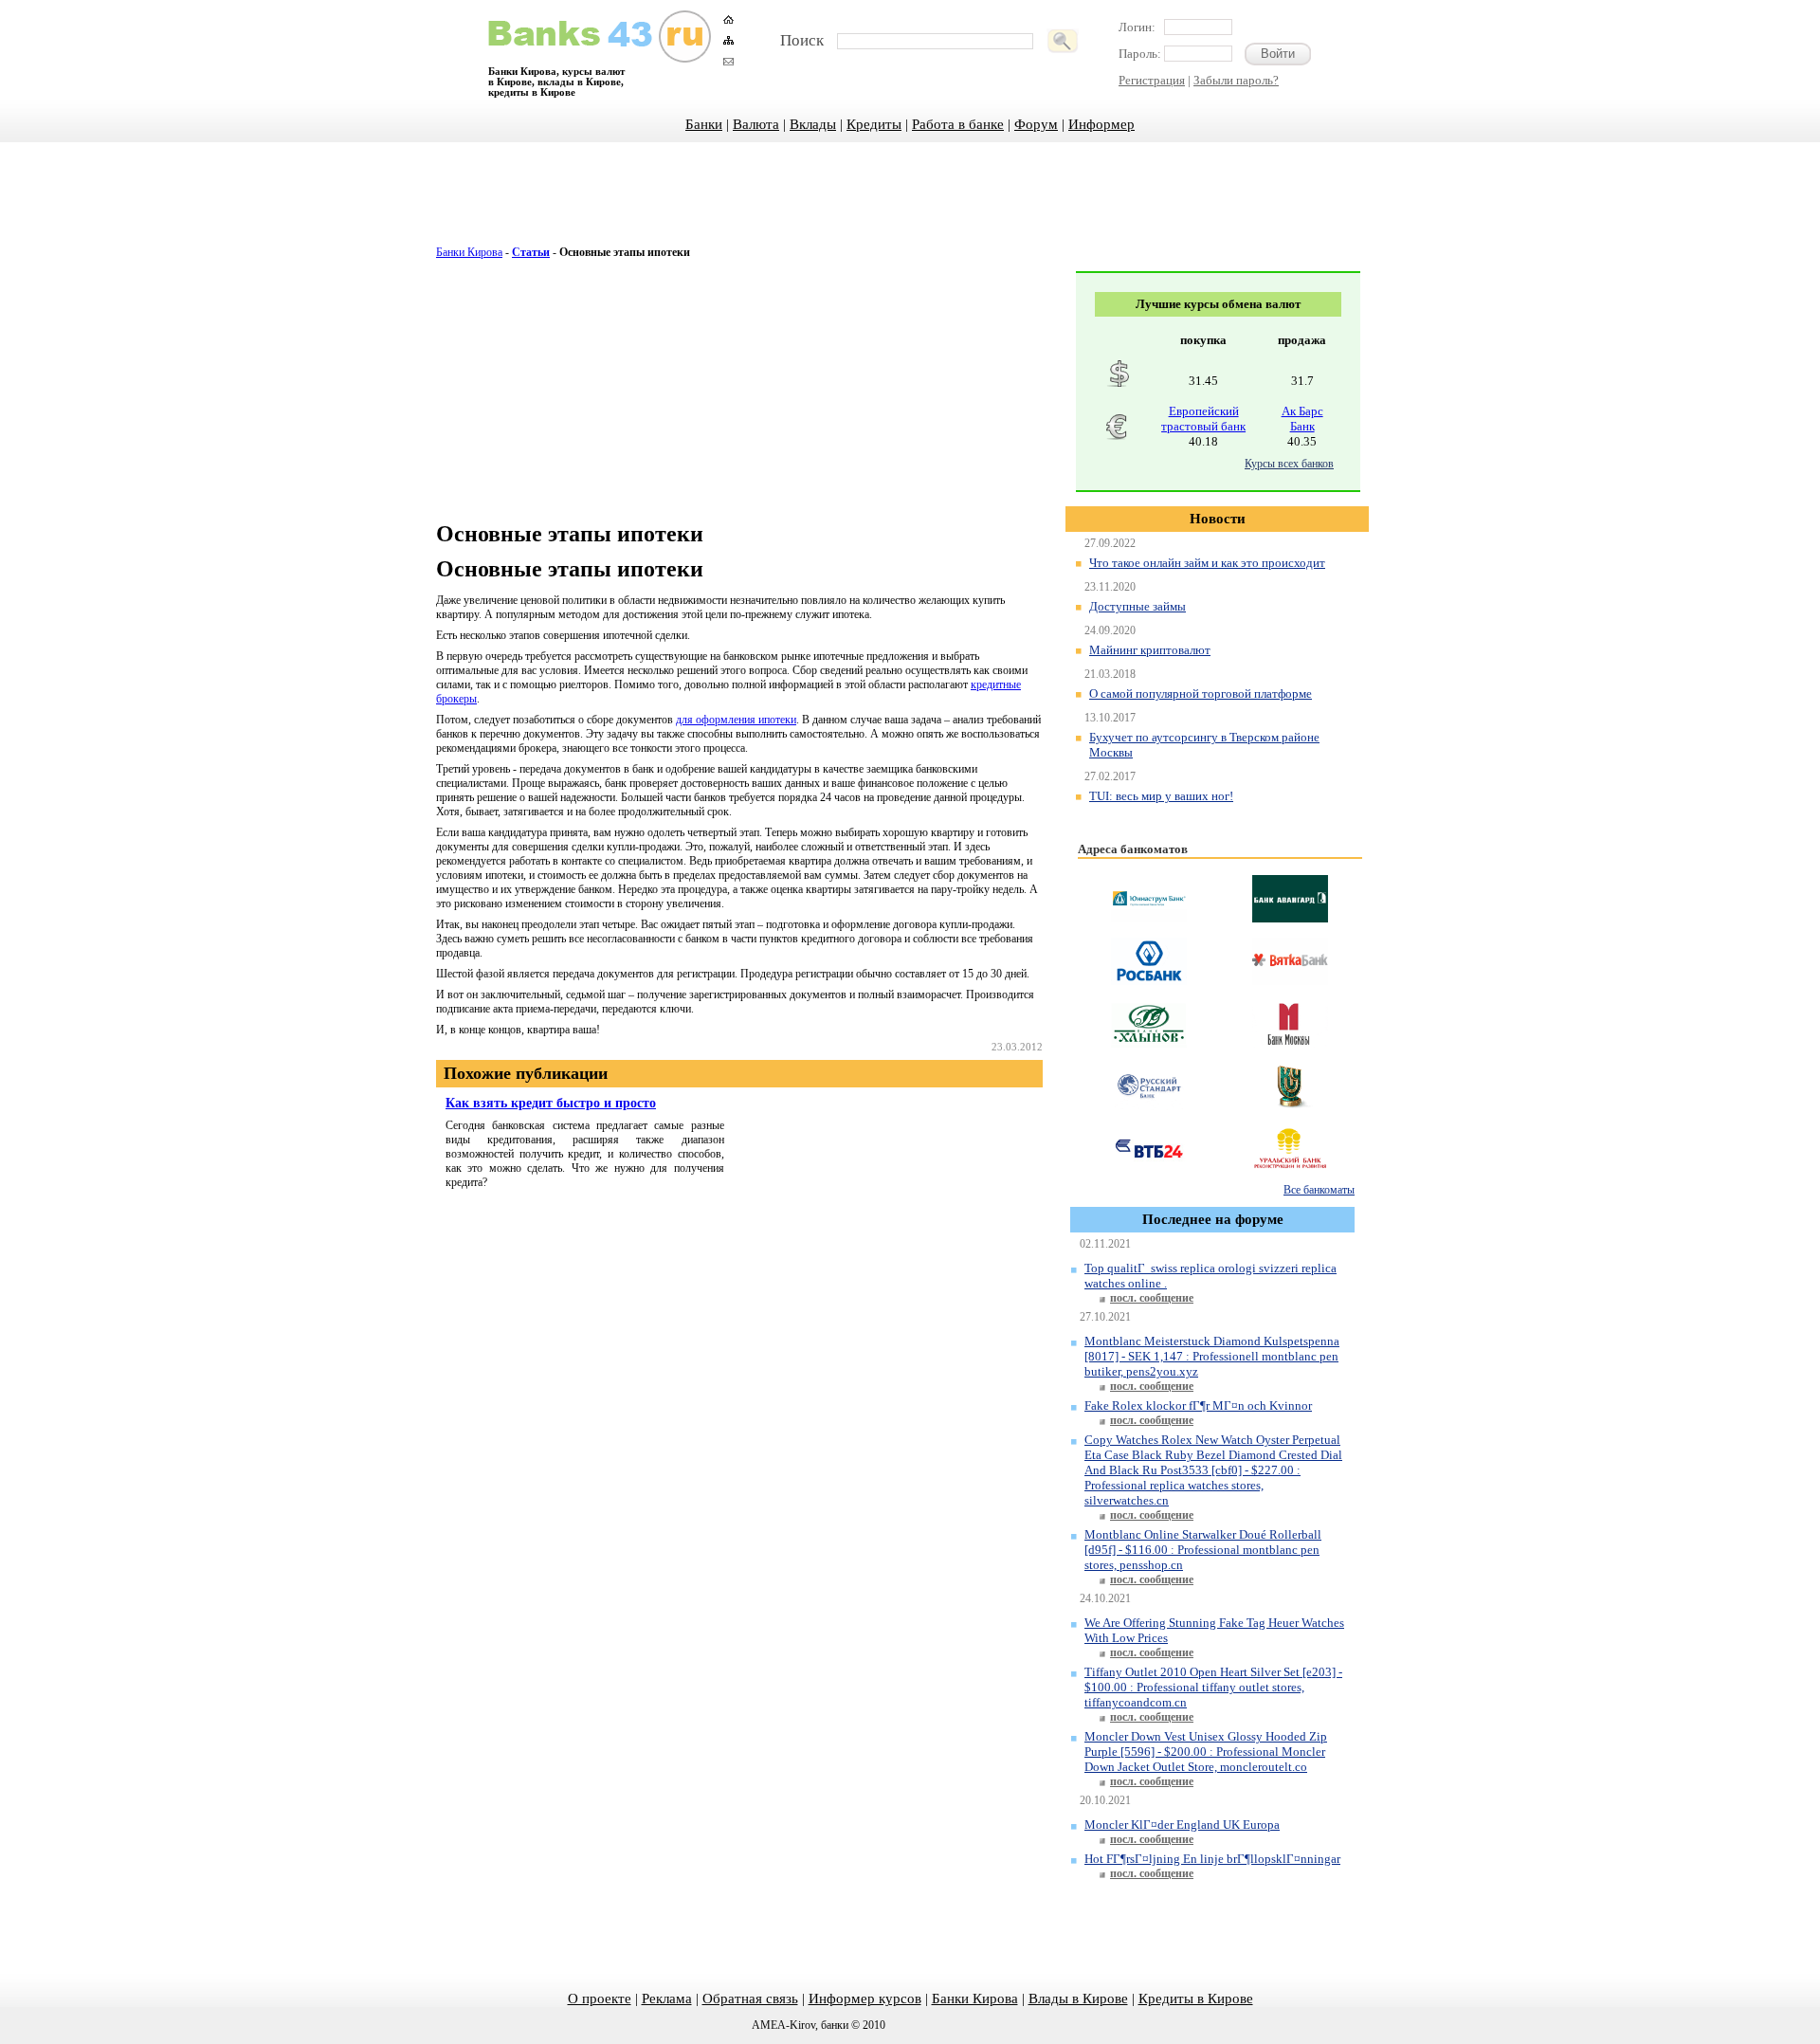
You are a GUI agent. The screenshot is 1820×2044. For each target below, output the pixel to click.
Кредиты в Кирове (1196, 1998)
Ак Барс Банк (1302, 419)
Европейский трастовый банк (1203, 419)
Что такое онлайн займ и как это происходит (1207, 563)
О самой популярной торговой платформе (1201, 693)
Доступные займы (1137, 606)
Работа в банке (958, 124)
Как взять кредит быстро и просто (551, 1103)
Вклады (813, 124)
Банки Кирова (469, 252)
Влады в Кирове (1078, 1998)
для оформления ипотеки (736, 720)
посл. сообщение (1152, 1298)
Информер (1101, 124)
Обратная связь (750, 1998)
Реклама (667, 1998)
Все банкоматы (1319, 1190)
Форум (1036, 124)
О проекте (600, 1998)
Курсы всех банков (1289, 464)
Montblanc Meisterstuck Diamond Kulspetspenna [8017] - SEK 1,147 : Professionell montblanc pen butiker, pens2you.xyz (1212, 1356)
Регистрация (1152, 80)
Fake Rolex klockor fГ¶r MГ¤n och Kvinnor (1198, 1405)
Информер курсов (865, 1998)
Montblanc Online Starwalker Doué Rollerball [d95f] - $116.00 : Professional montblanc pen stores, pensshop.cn (1203, 1550)
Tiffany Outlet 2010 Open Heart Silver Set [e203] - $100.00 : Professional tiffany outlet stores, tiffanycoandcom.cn (1213, 1687)
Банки (704, 124)
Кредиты (874, 124)
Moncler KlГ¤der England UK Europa (1182, 1825)
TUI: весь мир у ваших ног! (1161, 796)
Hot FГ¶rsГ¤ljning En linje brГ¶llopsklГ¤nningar (1212, 1859)
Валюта (756, 124)
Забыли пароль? (1236, 80)
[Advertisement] (910, 204)
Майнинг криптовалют (1150, 650)
